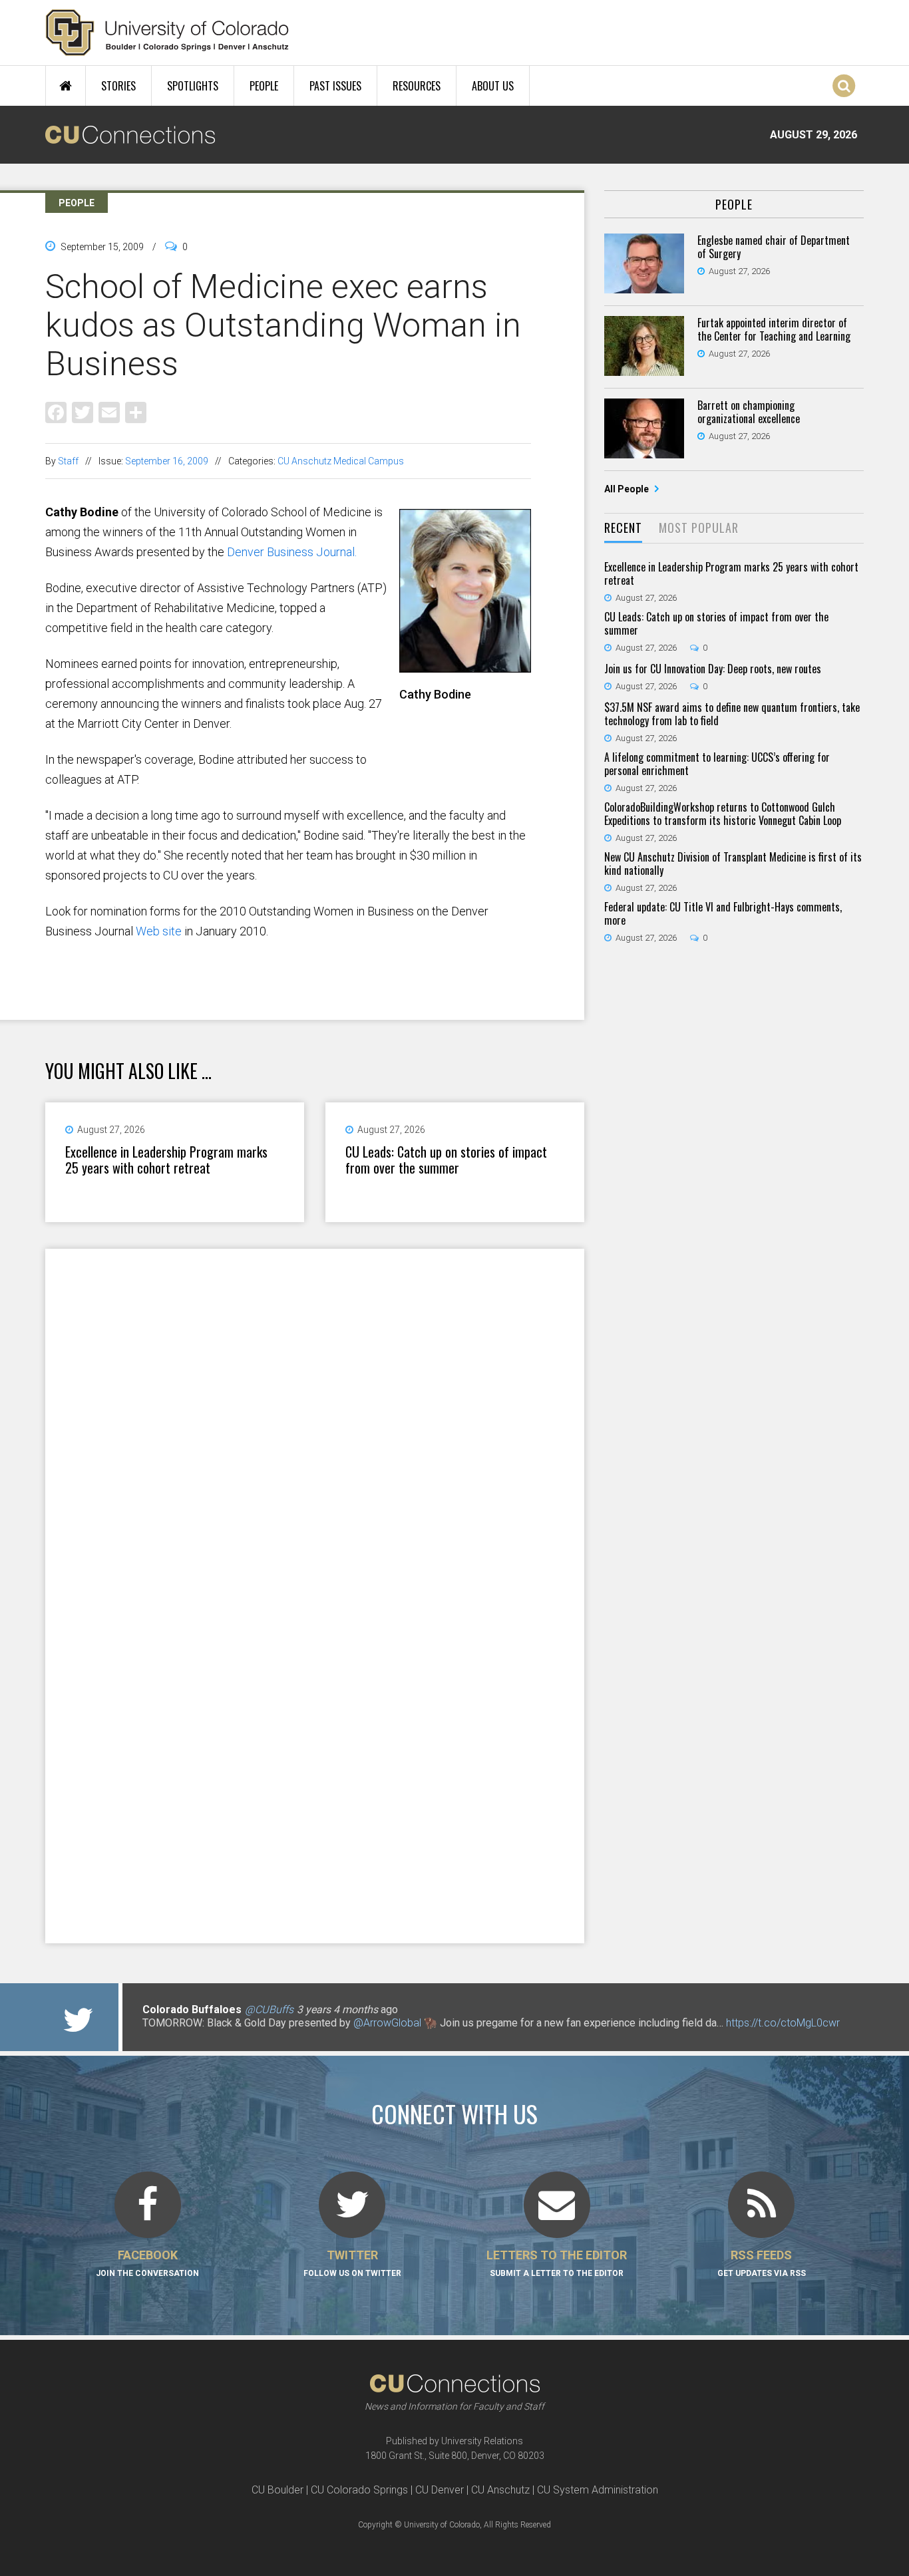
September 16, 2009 (167, 461)
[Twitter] (83, 411)
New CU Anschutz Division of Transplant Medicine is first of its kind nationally (733, 864)
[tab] (623, 529)
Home (66, 86)
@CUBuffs (269, 2010)
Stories (118, 86)
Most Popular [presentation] (699, 528)
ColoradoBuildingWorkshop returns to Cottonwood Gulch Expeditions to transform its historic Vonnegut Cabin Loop (723, 814)
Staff (68, 461)
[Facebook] (56, 411)
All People (628, 489)
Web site (159, 931)
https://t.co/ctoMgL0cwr (783, 2023)
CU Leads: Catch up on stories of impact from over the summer (446, 1160)
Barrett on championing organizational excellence (749, 412)
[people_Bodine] (465, 667)
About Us (493, 86)
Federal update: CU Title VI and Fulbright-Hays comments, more (723, 913)
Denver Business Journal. (292, 552)
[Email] (109, 411)
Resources (417, 86)
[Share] (136, 411)
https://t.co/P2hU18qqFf (199, 2036)
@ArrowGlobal (387, 2023)
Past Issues (335, 86)
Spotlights (193, 86)
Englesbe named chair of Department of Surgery (774, 247)
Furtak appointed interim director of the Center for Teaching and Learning (774, 329)
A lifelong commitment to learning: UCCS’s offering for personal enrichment (717, 764)
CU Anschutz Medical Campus (341, 461)
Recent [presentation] (623, 528)
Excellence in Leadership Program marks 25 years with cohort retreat (166, 1160)
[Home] (167, 33)
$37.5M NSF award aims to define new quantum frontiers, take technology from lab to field (732, 714)
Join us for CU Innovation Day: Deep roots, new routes (713, 669)
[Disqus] (315, 1422)
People (264, 86)
